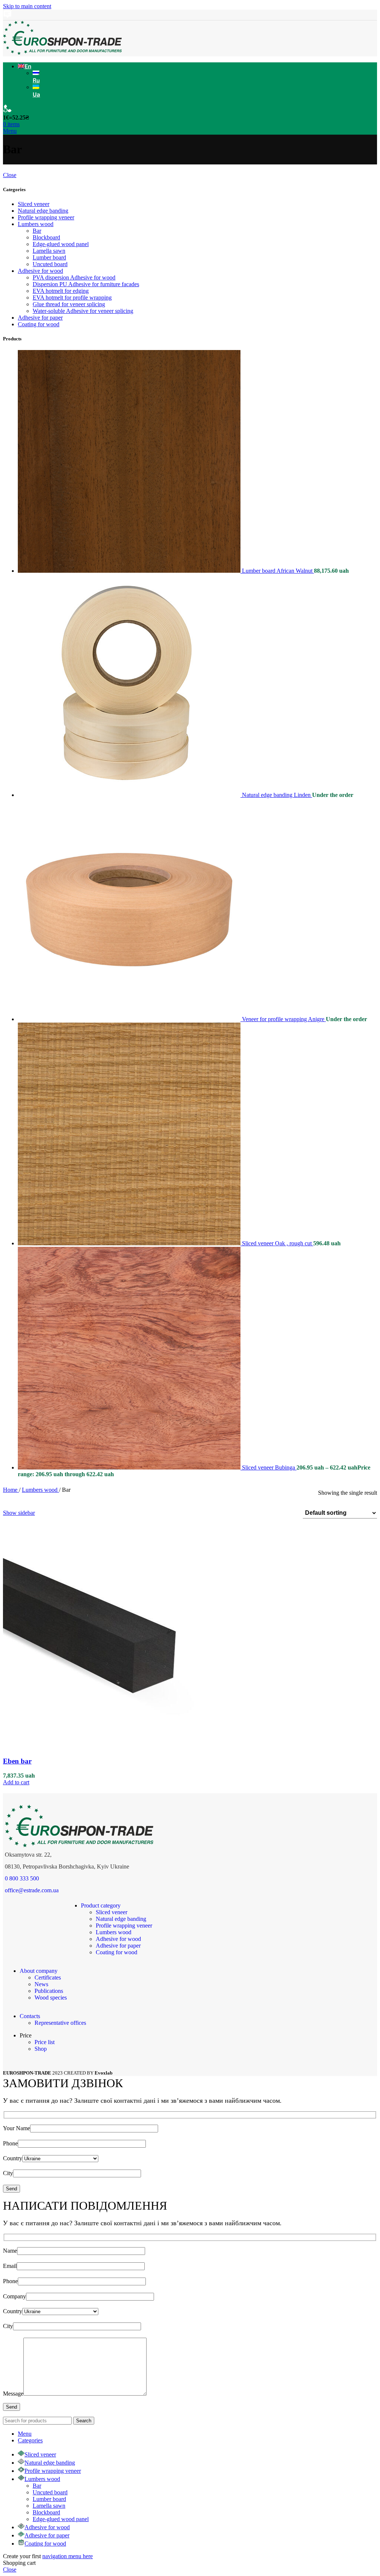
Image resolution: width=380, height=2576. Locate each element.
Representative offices (60, 2023)
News (41, 1984)
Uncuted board (50, 264)
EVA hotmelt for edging (61, 291)
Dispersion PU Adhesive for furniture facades (86, 284)
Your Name (17, 2128)
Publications (49, 1991)
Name (10, 2251)
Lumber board (49, 257)
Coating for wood (39, 324)
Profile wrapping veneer (46, 217)
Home (11, 1490)
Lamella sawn (49, 251)
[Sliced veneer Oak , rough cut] (130, 1243)
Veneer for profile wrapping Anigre (284, 1019)
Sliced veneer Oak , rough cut (278, 1243)
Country (13, 2158)
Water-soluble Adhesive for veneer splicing (83, 311)
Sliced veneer (34, 204)
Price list (45, 2042)
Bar (37, 231)
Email (10, 2266)
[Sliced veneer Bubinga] (130, 1467)
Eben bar (17, 1761)
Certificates (48, 1977)
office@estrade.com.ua (32, 1890)
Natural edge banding (43, 211)
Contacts (30, 2016)
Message (13, 2394)
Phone (10, 2143)
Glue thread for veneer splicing (69, 304)
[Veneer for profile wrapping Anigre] (130, 1019)
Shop (41, 2049)
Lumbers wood (36, 224)
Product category (101, 1905)
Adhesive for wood (40, 271)
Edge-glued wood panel (61, 244)
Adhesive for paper (40, 318)
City (8, 2173)
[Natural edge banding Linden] (130, 795)
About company (39, 1971)
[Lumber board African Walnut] (130, 571)
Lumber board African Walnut (278, 571)
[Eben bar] (114, 1747)
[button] (16, 1782)
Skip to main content (27, 6)
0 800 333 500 (22, 1878)
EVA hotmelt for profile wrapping (72, 298)
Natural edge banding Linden (277, 795)
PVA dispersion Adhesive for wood (74, 277)
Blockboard (46, 237)
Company (14, 2296)
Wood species (51, 1998)
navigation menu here (68, 2556)
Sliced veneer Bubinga (269, 1467)
